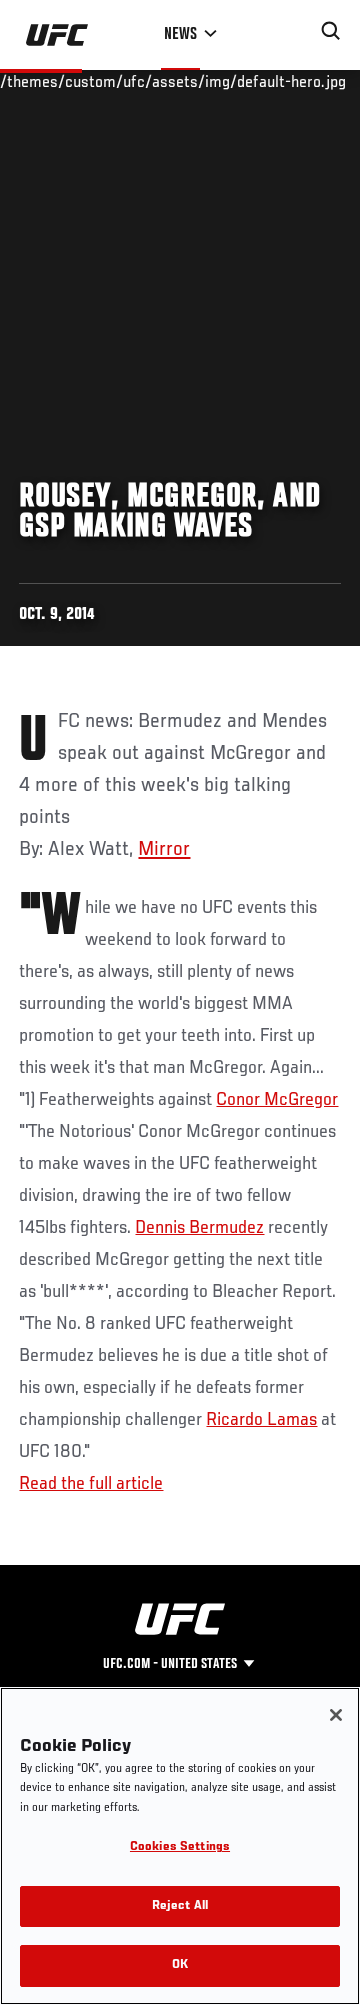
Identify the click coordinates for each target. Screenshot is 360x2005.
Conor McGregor (277, 1100)
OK (180, 1965)
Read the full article (91, 1484)
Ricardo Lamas (261, 1420)
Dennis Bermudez (199, 1228)
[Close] (336, 1715)
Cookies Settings (180, 1847)
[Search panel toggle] (331, 31)
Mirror (164, 850)
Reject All (180, 1906)
